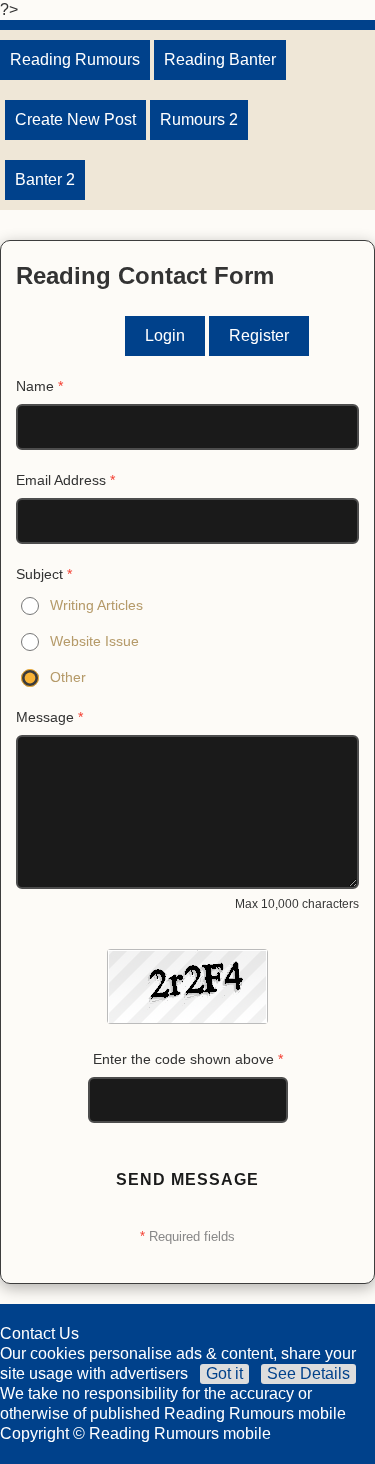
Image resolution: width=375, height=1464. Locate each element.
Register (259, 335)
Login (165, 335)
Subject (44, 574)
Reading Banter (220, 59)
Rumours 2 (199, 119)
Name (39, 386)
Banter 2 (45, 179)
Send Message (187, 1179)
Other (68, 677)
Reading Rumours (75, 59)
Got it (224, 1373)
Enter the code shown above (188, 1059)
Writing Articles (96, 605)
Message (49, 717)
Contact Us (39, 1333)
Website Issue (94, 641)
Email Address (65, 480)
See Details (308, 1373)
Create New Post (75, 119)
